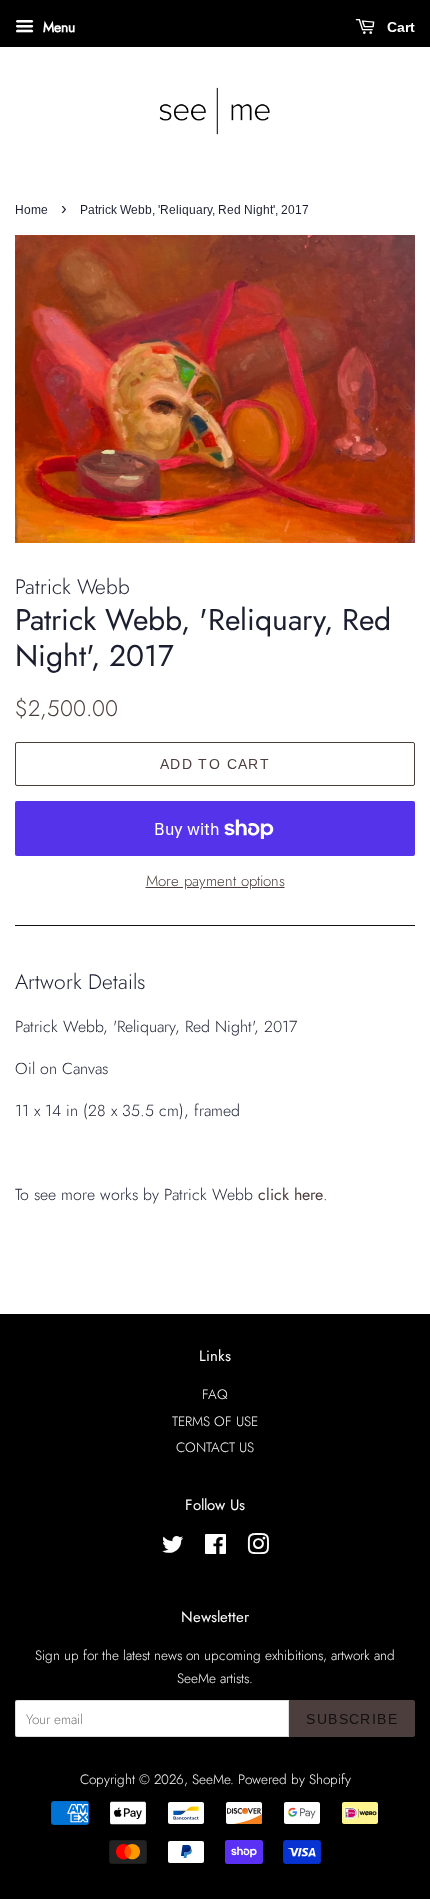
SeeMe (211, 1779)
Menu (57, 27)
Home (31, 210)
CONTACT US (215, 1447)
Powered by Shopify (294, 1779)
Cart (399, 27)
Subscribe (352, 1719)
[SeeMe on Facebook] (215, 1548)
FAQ (215, 1394)
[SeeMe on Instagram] (258, 1548)
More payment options (215, 881)
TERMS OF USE (215, 1421)
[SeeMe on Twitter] (173, 1548)
